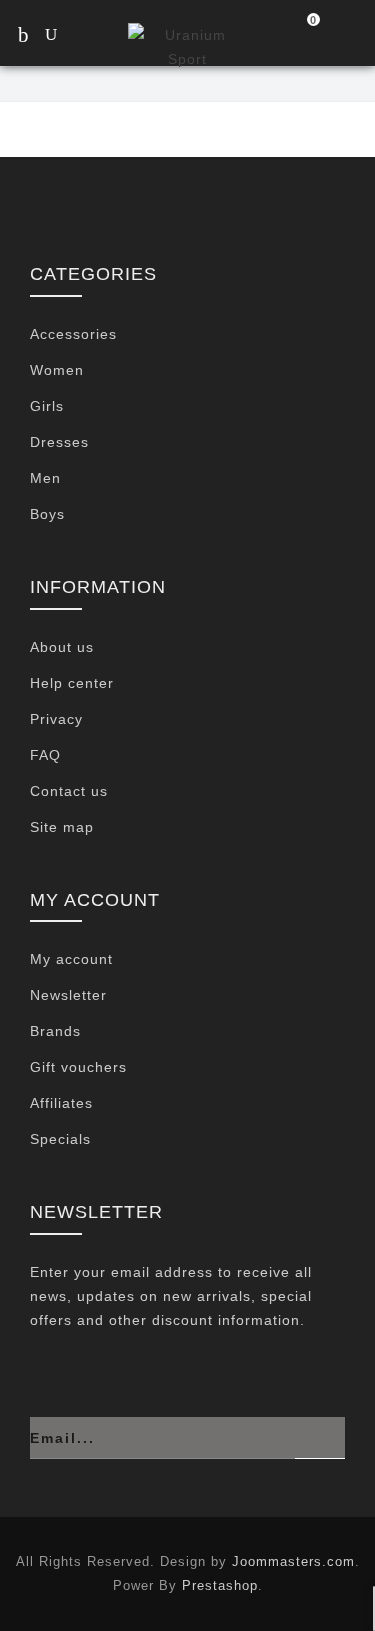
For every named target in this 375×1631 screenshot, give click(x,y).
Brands (55, 1031)
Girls (47, 406)
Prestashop (220, 1585)
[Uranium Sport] (187, 45)
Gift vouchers (78, 1067)
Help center (72, 683)
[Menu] (22, 34)
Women (57, 370)
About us (62, 647)
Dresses (59, 442)
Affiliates (61, 1103)
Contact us (69, 791)
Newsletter (68, 995)
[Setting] (346, 36)
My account (71, 959)
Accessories (73, 334)
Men (45, 478)
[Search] (70, 36)
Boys (47, 514)
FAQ (45, 755)
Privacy (56, 719)
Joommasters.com (293, 1561)
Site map (62, 827)
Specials (60, 1139)
